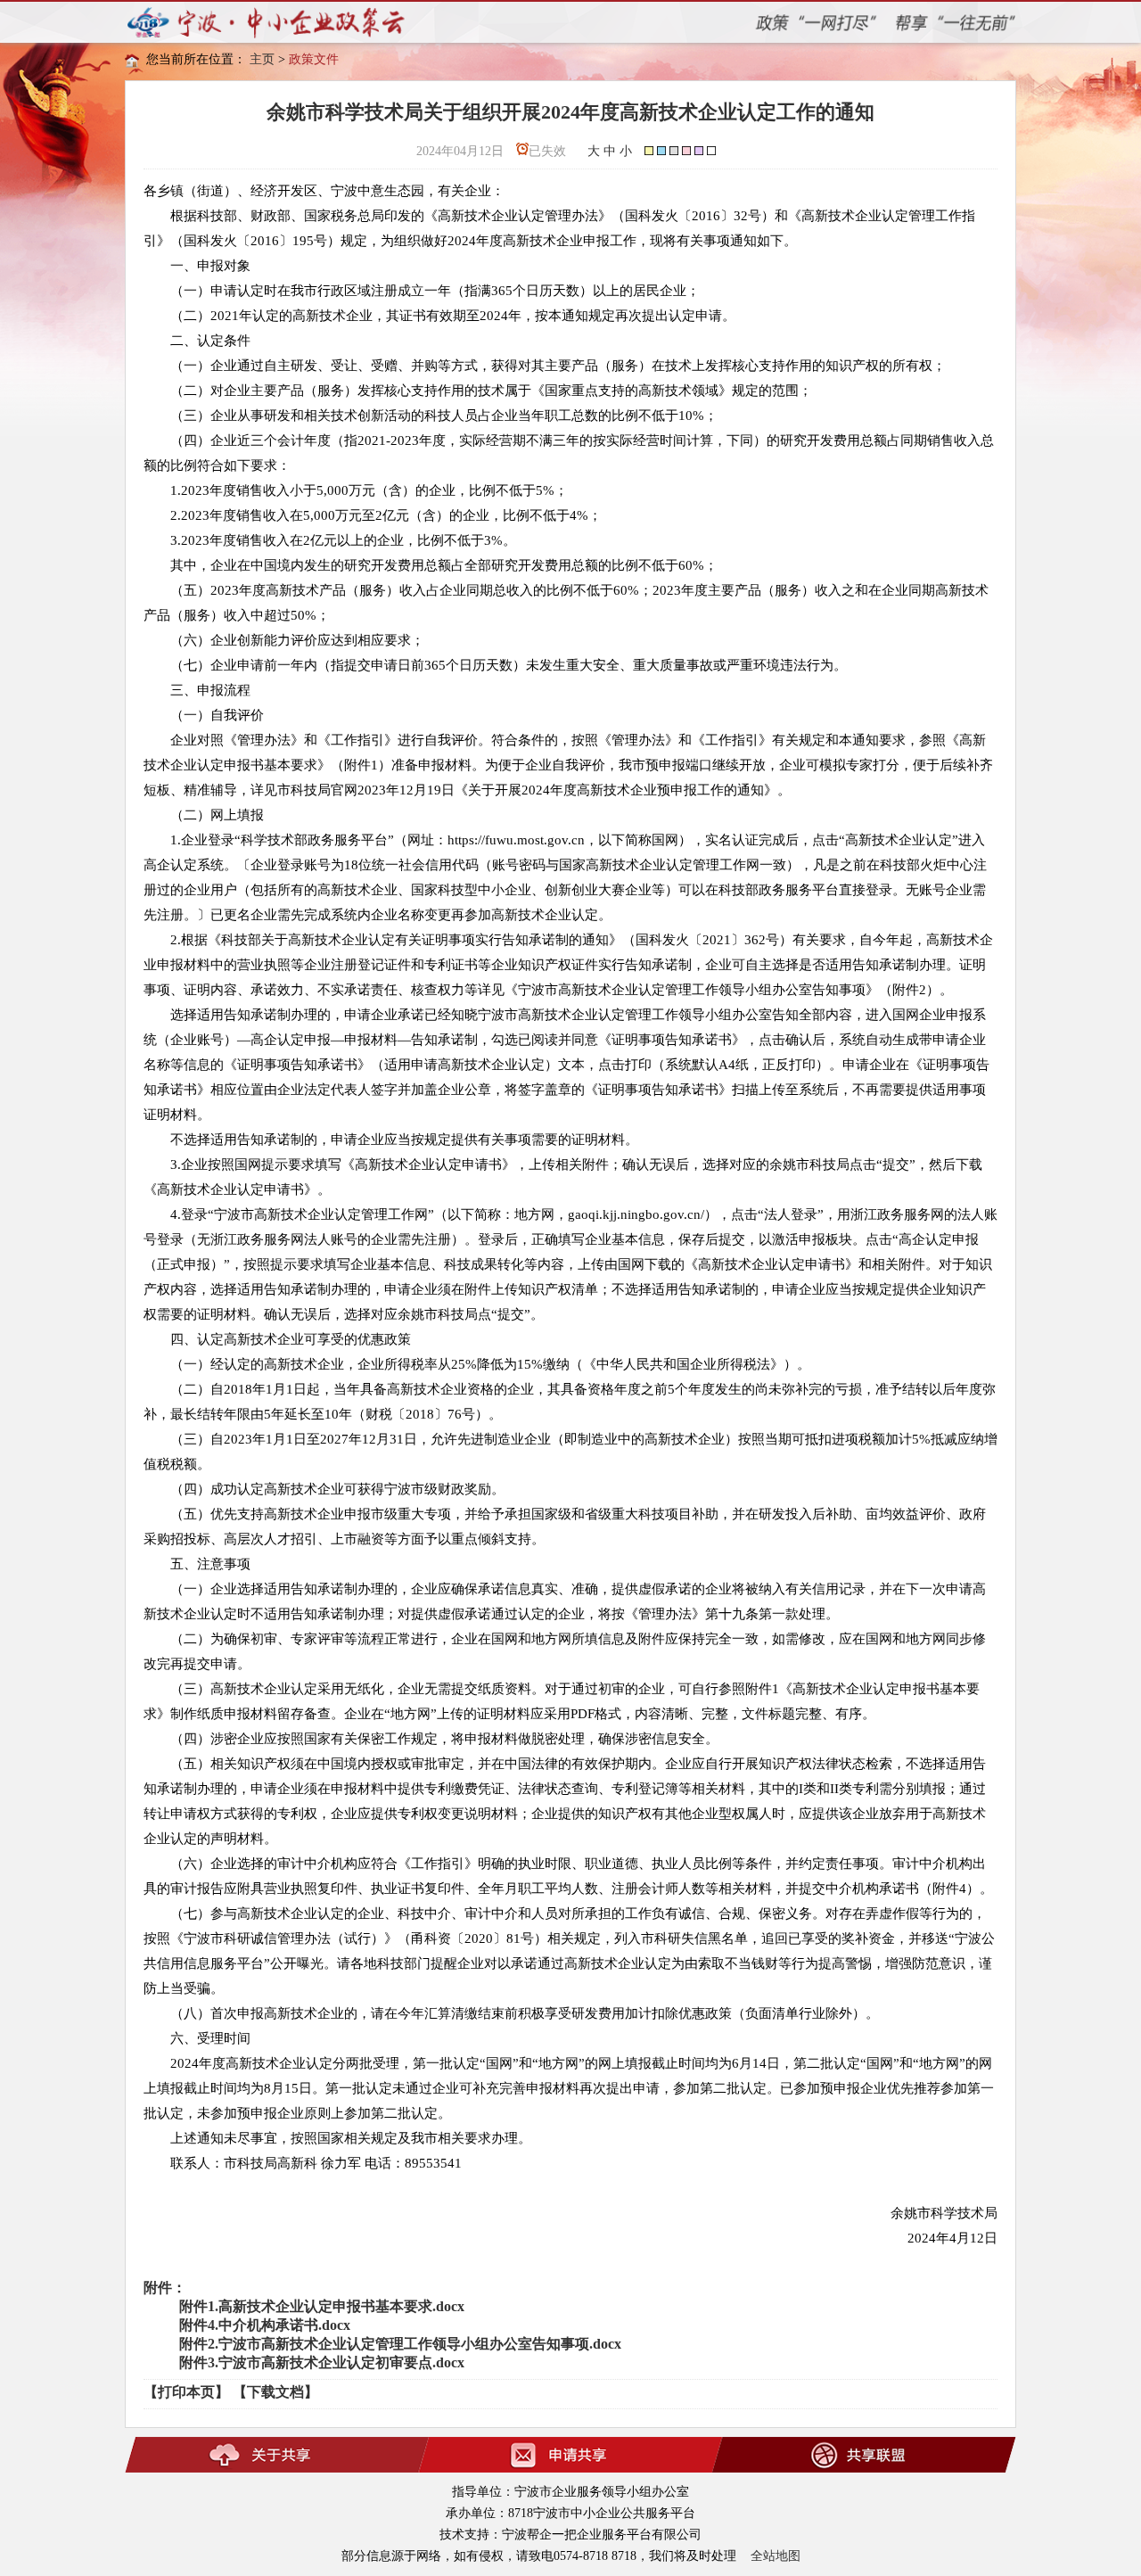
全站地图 (776, 2556)
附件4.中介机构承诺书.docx (265, 2325)
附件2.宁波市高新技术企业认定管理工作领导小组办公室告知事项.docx (400, 2344)
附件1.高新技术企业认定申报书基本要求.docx (322, 2306)
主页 (262, 59)
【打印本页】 (186, 2392)
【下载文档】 (275, 2392)
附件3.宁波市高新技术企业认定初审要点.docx (322, 2362)
